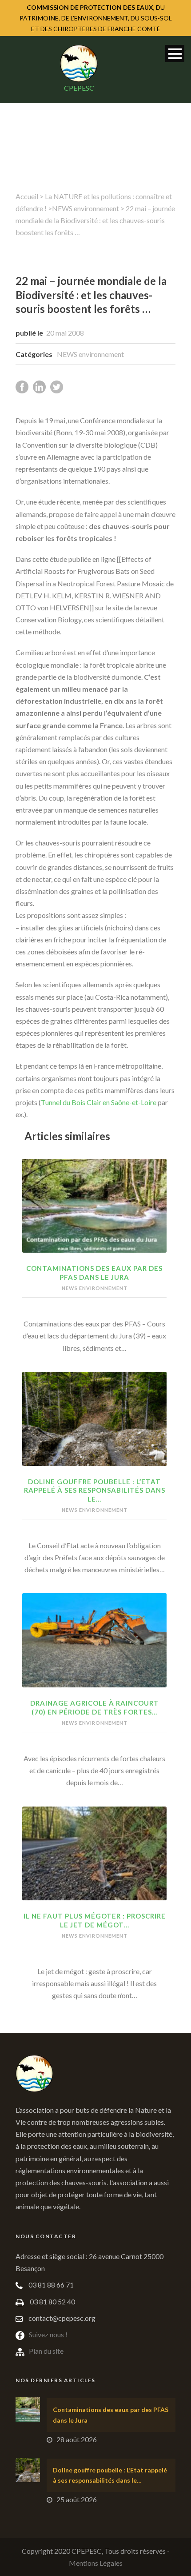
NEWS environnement (86, 208)
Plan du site (46, 2351)
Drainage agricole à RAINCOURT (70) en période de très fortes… (95, 1707)
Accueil (27, 196)
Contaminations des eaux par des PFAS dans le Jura (94, 1273)
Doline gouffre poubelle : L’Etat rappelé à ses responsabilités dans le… (95, 1490)
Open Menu (175, 54)
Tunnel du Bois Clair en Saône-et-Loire (99, 1102)
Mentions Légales (96, 2563)
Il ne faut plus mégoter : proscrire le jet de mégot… (95, 1920)
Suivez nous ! (48, 2334)
